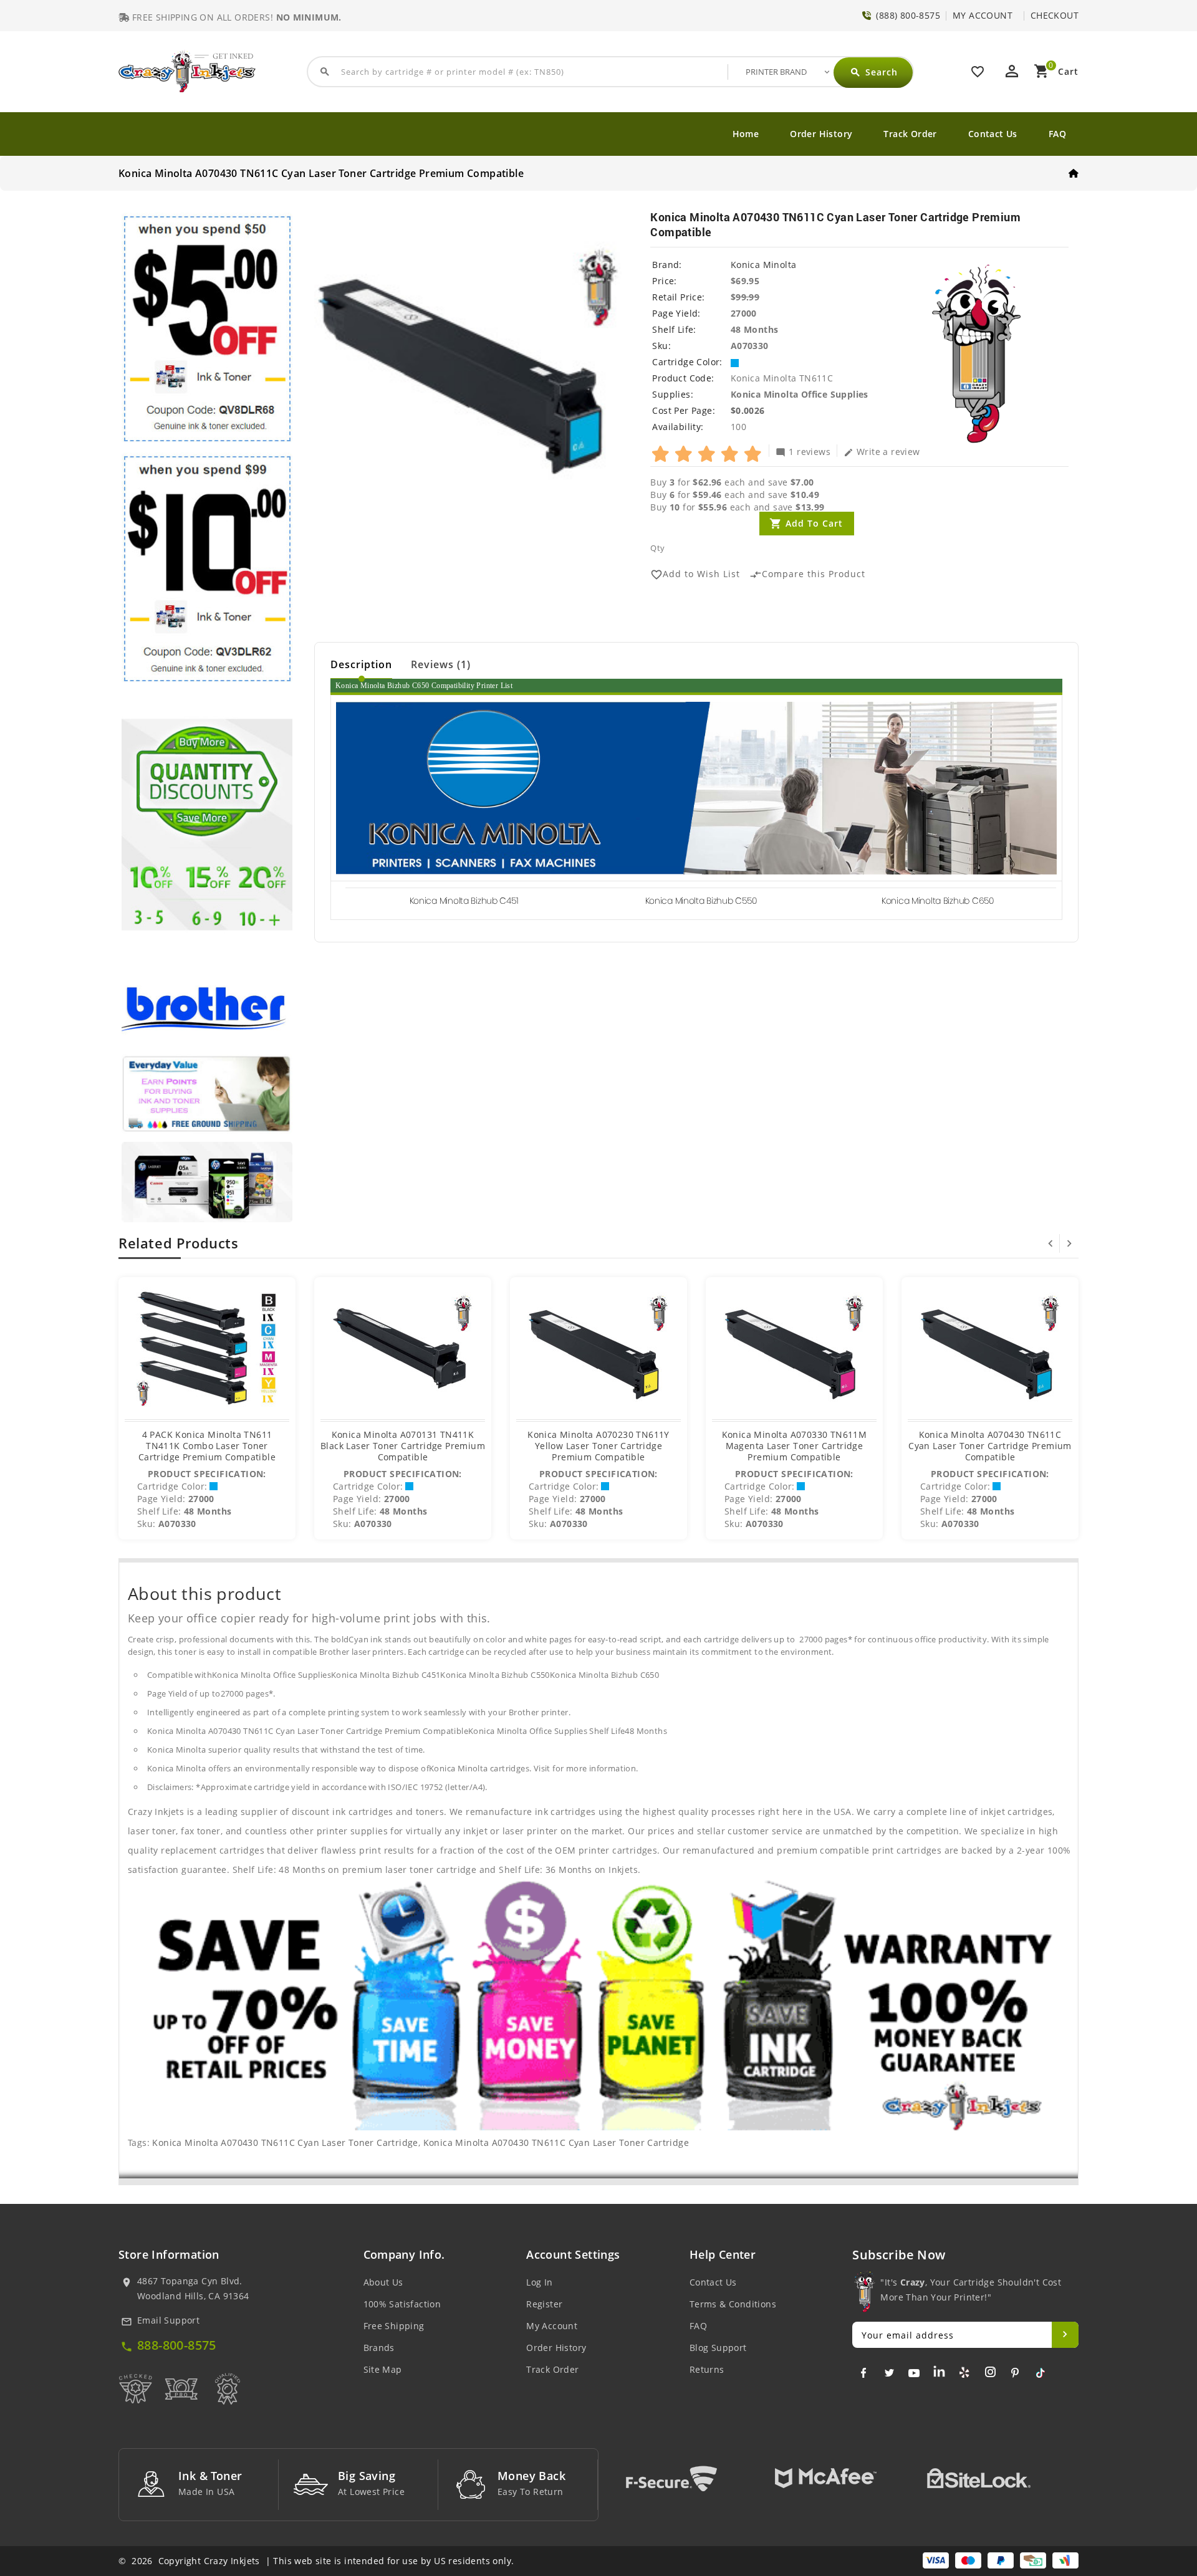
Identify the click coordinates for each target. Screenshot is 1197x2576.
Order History (821, 134)
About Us (383, 2282)
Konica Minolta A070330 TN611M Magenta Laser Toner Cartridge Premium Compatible (795, 1446)
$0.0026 (748, 410)
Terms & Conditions (733, 2304)
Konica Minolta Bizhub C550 (701, 901)
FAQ (1057, 134)
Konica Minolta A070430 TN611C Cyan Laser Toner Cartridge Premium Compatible (990, 1446)
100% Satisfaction (402, 2304)
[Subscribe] (1065, 2335)
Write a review (882, 451)
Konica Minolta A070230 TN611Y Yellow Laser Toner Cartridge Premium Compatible (598, 1446)
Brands (379, 2348)
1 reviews (803, 451)
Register (544, 2304)
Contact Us (993, 134)
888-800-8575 (177, 2345)
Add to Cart (814, 523)
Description (361, 664)
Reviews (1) (441, 664)
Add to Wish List (695, 574)
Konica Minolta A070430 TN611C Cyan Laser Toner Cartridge (285, 2143)
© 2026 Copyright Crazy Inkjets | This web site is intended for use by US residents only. (316, 2561)
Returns (707, 2369)
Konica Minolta (764, 265)
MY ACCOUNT (983, 15)
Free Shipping (394, 2326)
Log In (539, 2282)
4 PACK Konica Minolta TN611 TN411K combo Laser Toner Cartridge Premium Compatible (207, 1446)
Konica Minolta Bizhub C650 (938, 901)
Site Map (383, 2369)
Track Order (910, 134)
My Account (552, 2326)
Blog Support (718, 2348)
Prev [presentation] (1050, 1243)
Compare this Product (807, 574)
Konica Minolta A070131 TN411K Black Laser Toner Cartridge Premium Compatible (403, 1446)
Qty (657, 548)
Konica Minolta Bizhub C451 (464, 901)
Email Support (168, 2320)
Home (746, 134)
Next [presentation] (1069, 1243)
